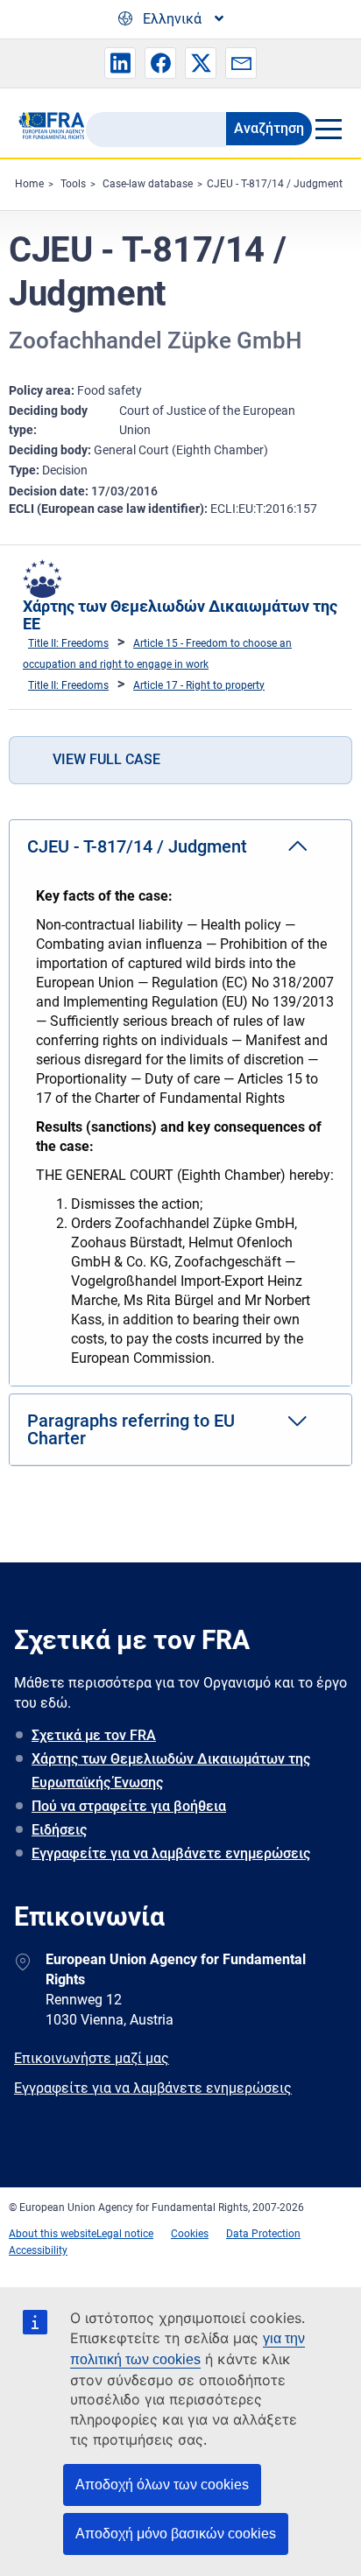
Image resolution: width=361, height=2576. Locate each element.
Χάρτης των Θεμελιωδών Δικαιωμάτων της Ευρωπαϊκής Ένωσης (171, 1771)
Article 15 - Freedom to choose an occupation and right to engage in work (157, 654)
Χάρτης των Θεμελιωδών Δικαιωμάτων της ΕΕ (180, 615)
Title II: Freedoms (68, 643)
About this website (53, 2234)
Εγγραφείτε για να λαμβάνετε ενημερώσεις (171, 1853)
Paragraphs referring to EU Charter (131, 1429)
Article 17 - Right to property (199, 685)
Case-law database (148, 184)
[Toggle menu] (328, 129)
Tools (73, 184)
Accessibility (38, 2250)
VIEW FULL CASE (106, 759)
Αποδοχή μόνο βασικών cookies (176, 2534)
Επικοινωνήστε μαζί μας (92, 2058)
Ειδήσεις (59, 1830)
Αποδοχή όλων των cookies (162, 2485)
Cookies (190, 2234)
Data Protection (263, 2234)
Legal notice (125, 2234)
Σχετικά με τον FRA (94, 1735)
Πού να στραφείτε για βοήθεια (129, 1806)
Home (29, 184)
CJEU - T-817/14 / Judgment (275, 184)
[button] (120, 63)
